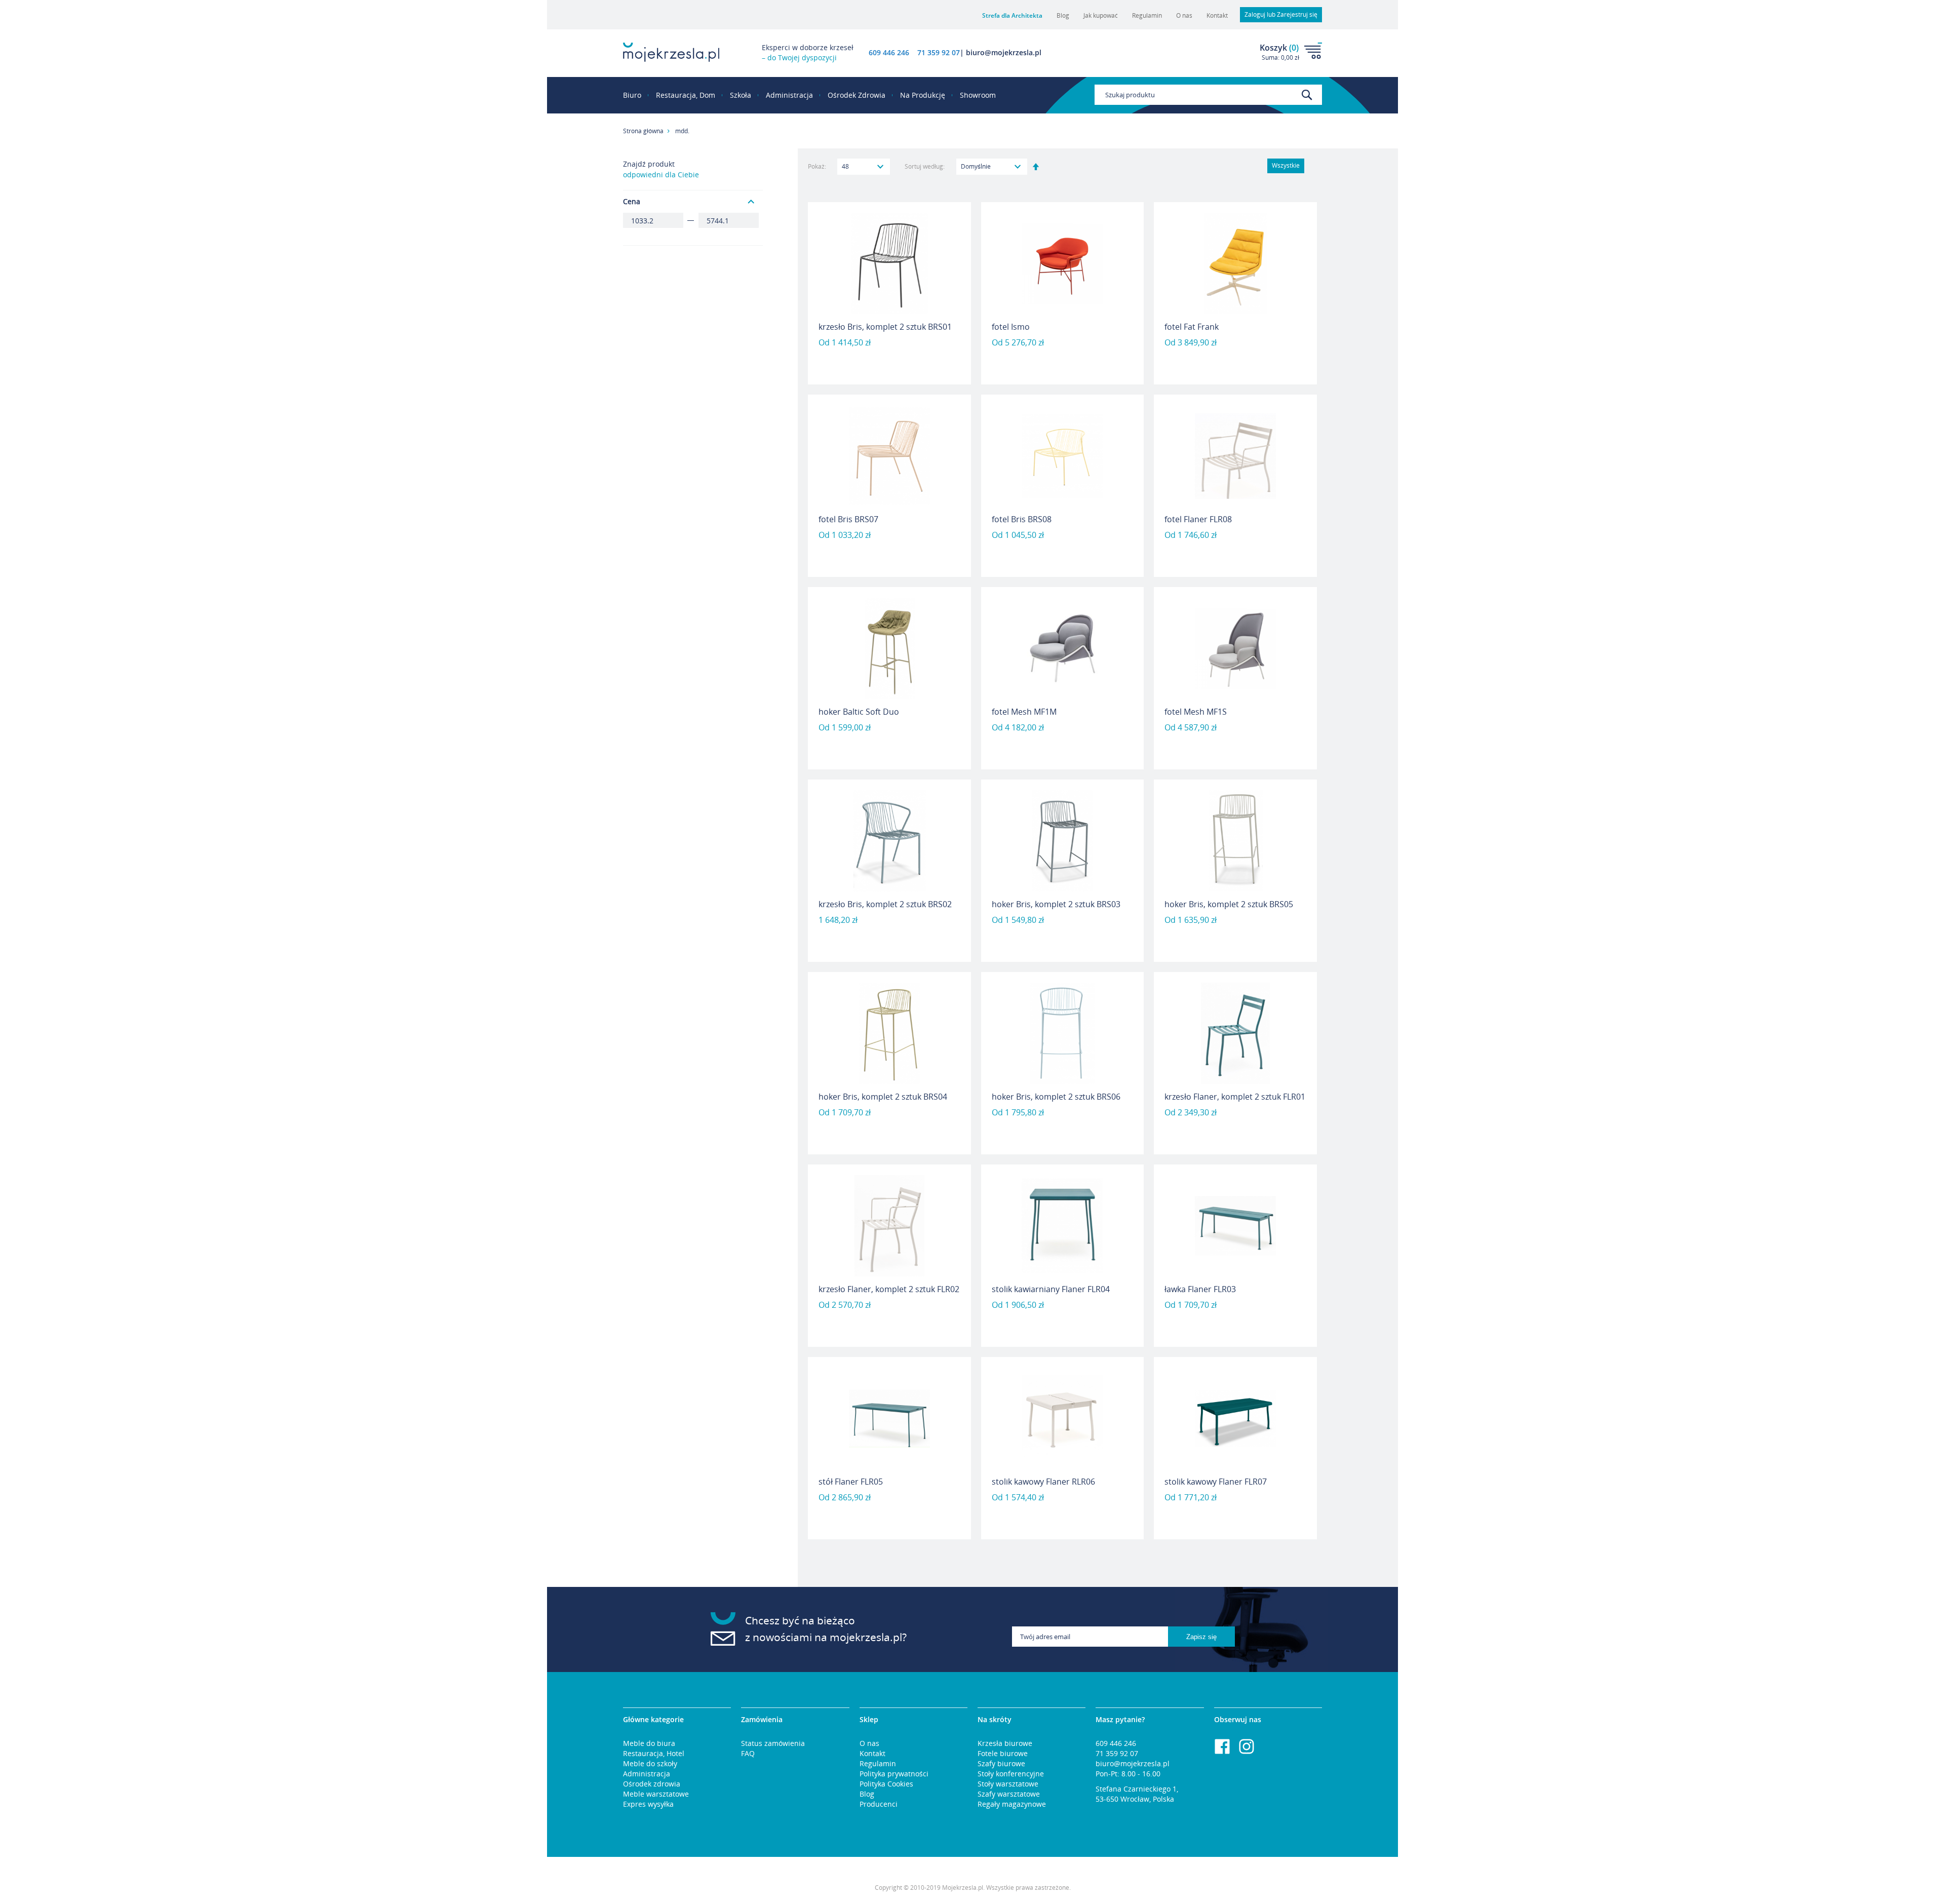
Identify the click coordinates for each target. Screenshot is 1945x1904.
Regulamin (1147, 15)
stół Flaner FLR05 (851, 1482)
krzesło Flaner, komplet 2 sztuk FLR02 (889, 1289)
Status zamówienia (773, 1743)
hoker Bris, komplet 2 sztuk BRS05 (1229, 904)
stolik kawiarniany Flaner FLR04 (1051, 1289)
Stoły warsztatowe (1008, 1784)
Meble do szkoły (650, 1763)
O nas (1184, 15)
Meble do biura (649, 1743)
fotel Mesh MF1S (1196, 712)
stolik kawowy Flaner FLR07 (1216, 1482)
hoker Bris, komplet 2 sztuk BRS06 (1056, 1097)
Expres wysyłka (648, 1804)
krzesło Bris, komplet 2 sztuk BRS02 (885, 904)
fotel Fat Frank (1192, 327)
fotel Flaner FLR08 (1198, 519)
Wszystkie (1286, 165)
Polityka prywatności (894, 1774)
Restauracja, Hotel (654, 1753)
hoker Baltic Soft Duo (859, 712)
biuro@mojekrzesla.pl (1133, 1763)
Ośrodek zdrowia (652, 1784)
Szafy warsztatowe (1009, 1794)
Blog (1063, 15)
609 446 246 (889, 52)
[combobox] (1208, 95)
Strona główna (643, 131)
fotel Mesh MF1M (1024, 712)
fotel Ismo (1011, 327)
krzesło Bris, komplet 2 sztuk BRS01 (885, 327)
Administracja (647, 1774)
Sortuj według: (925, 166)
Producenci (879, 1804)
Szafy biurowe (1001, 1763)
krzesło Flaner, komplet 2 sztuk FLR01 (1235, 1097)
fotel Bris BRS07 (848, 519)
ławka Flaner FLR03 (1200, 1289)
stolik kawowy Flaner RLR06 (1043, 1482)
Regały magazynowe (1012, 1804)
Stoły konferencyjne (1011, 1774)
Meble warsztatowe (656, 1794)
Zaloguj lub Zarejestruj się (1281, 14)
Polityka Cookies (886, 1784)
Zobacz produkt (889, 358)
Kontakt (1217, 15)
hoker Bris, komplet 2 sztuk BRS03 (1056, 904)
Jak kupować (1101, 15)
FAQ (748, 1753)
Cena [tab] (632, 201)
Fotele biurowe (1003, 1753)
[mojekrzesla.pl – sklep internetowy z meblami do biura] (671, 52)
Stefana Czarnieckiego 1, (1137, 1789)
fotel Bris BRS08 (1022, 519)
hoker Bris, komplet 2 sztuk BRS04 (883, 1097)
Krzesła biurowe (1005, 1743)
